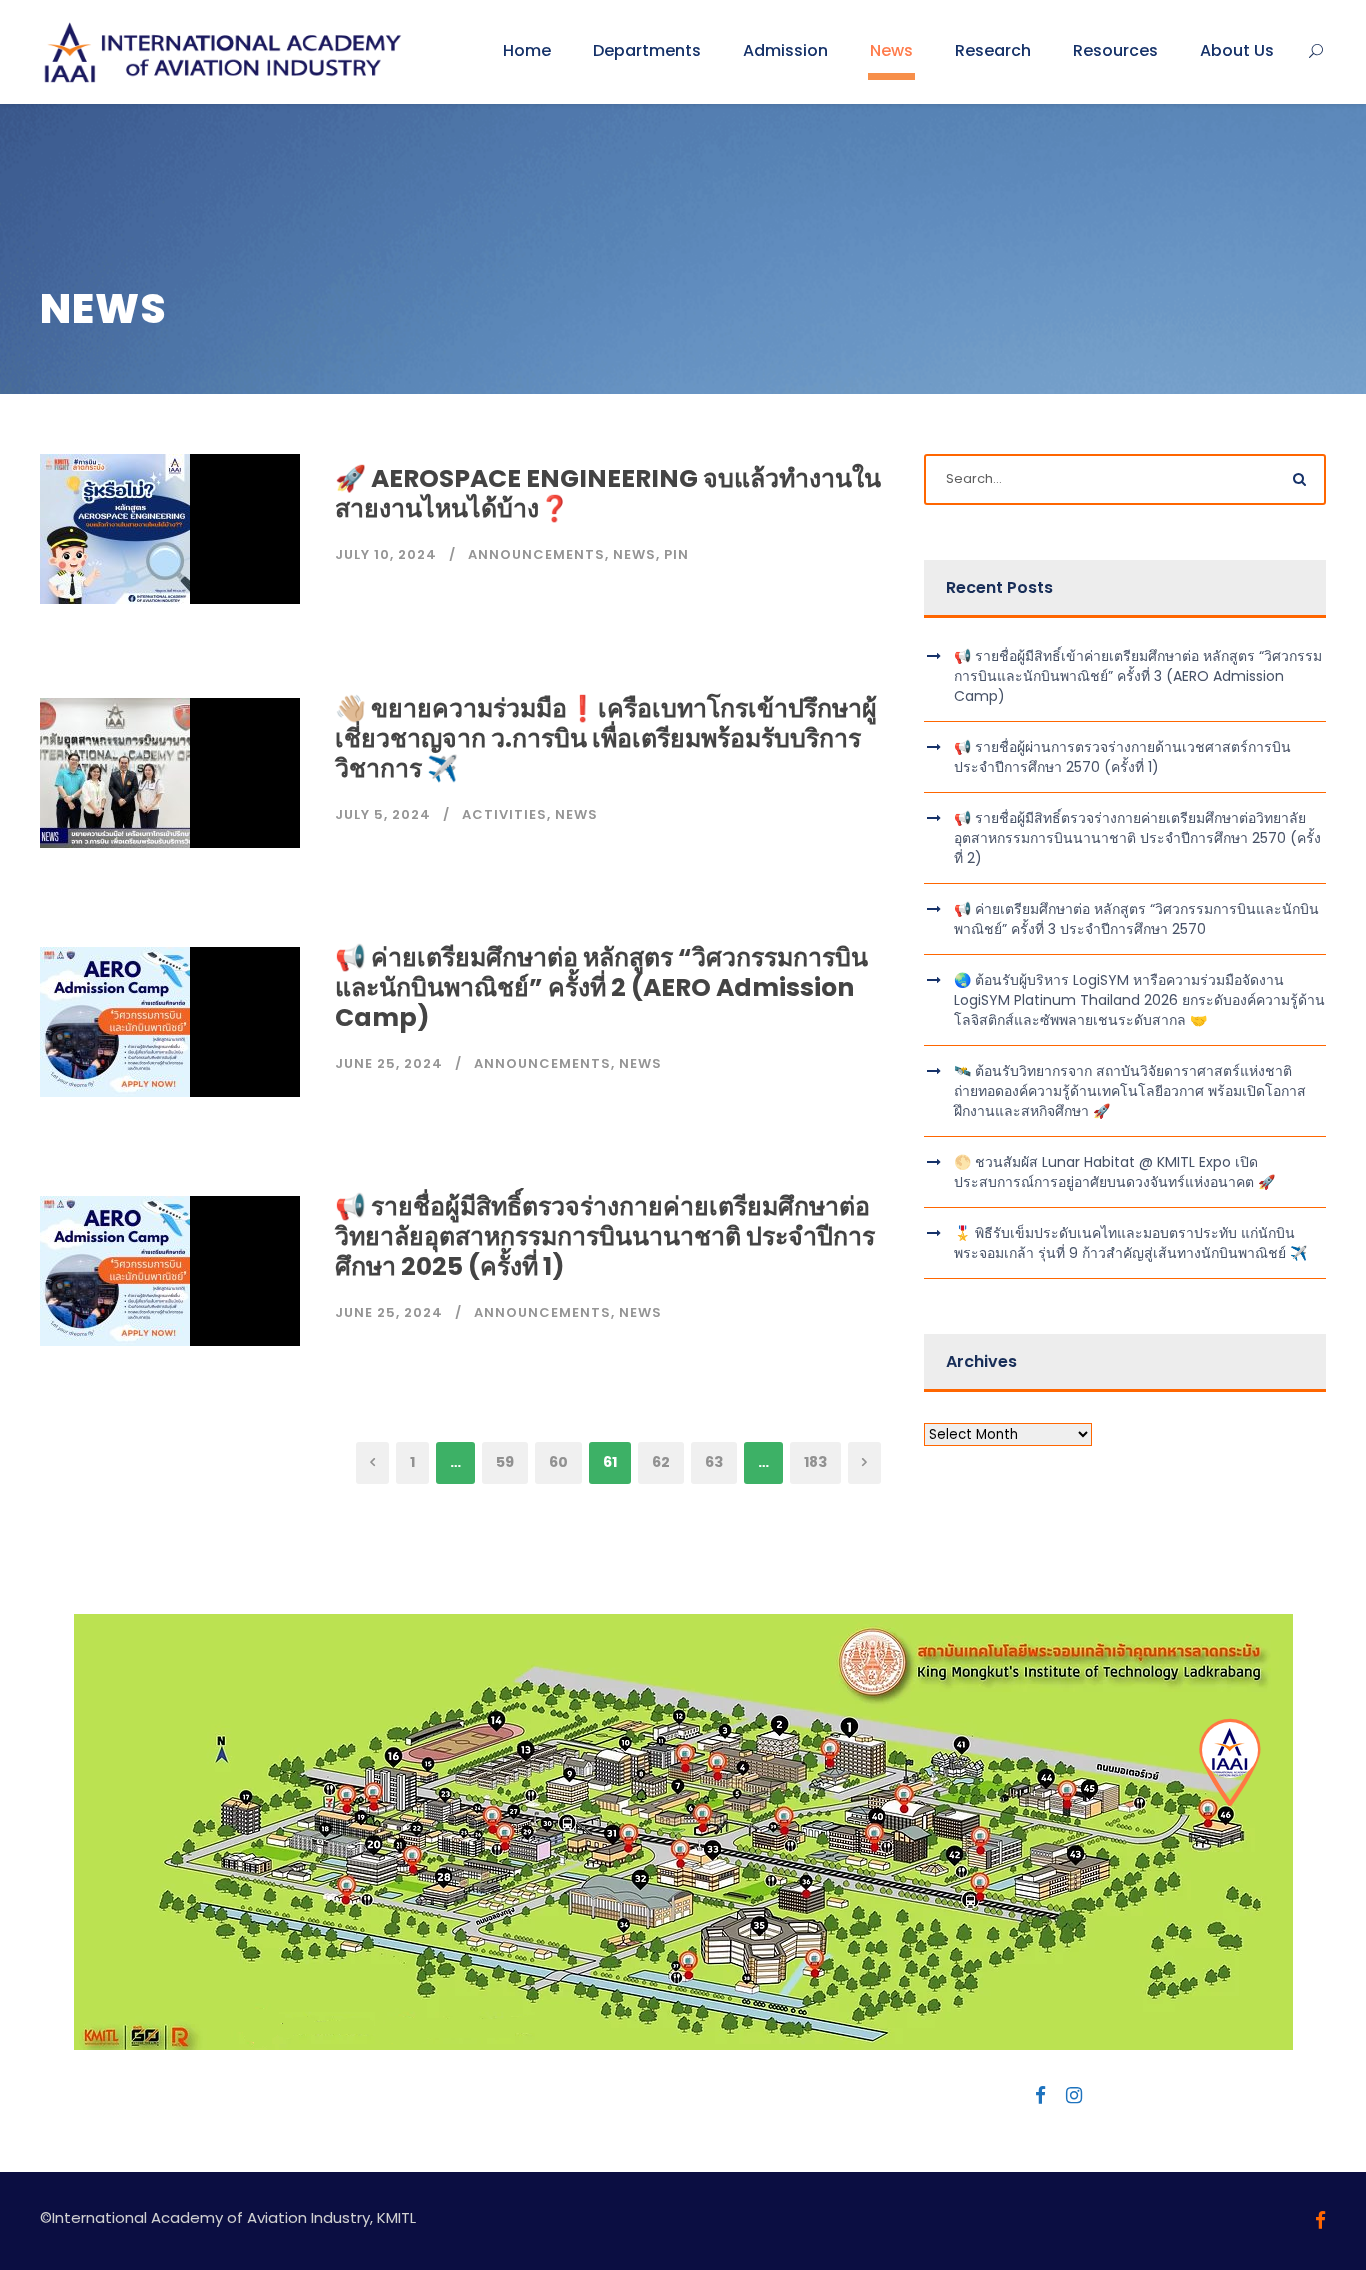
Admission (785, 50)
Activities (504, 814)
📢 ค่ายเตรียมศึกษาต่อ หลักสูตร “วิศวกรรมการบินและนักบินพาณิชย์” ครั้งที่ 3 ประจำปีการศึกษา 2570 (1136, 919)
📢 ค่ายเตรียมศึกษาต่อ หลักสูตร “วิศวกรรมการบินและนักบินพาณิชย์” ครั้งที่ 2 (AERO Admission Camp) (601, 987)
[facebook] (1040, 2095)
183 (815, 1462)
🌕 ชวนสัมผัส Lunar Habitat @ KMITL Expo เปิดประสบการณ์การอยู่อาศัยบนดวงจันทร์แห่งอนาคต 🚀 (1114, 1172)
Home (527, 50)
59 (505, 1462)
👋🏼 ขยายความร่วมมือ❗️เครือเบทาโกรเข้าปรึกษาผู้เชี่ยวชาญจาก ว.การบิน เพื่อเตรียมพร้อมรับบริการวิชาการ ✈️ (606, 738)
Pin (676, 554)
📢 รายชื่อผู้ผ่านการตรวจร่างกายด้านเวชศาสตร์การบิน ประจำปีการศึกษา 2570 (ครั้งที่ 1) (1122, 757)
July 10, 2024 (386, 554)
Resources (1115, 50)
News (891, 50)
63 (714, 1462)
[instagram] (1074, 2095)
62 (661, 1462)
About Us (1237, 50)
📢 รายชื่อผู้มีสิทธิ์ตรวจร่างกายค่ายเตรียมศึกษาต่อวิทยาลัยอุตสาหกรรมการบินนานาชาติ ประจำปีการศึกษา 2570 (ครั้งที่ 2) (1137, 838)
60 (558, 1462)
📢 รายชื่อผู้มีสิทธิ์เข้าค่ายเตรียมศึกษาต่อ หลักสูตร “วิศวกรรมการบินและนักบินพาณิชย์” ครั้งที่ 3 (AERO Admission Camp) (1138, 676)
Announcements (536, 554)
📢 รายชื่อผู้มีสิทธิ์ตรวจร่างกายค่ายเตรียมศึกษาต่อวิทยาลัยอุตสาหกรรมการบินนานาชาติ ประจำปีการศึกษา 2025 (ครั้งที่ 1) (605, 1236)
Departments (647, 50)
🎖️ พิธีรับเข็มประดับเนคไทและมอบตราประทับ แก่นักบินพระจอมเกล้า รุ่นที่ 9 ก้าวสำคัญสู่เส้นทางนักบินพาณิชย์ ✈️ (1130, 1243)
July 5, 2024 (383, 814)
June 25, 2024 (389, 1063)
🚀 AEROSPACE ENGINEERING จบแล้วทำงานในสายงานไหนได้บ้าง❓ (608, 493)
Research (993, 50)
